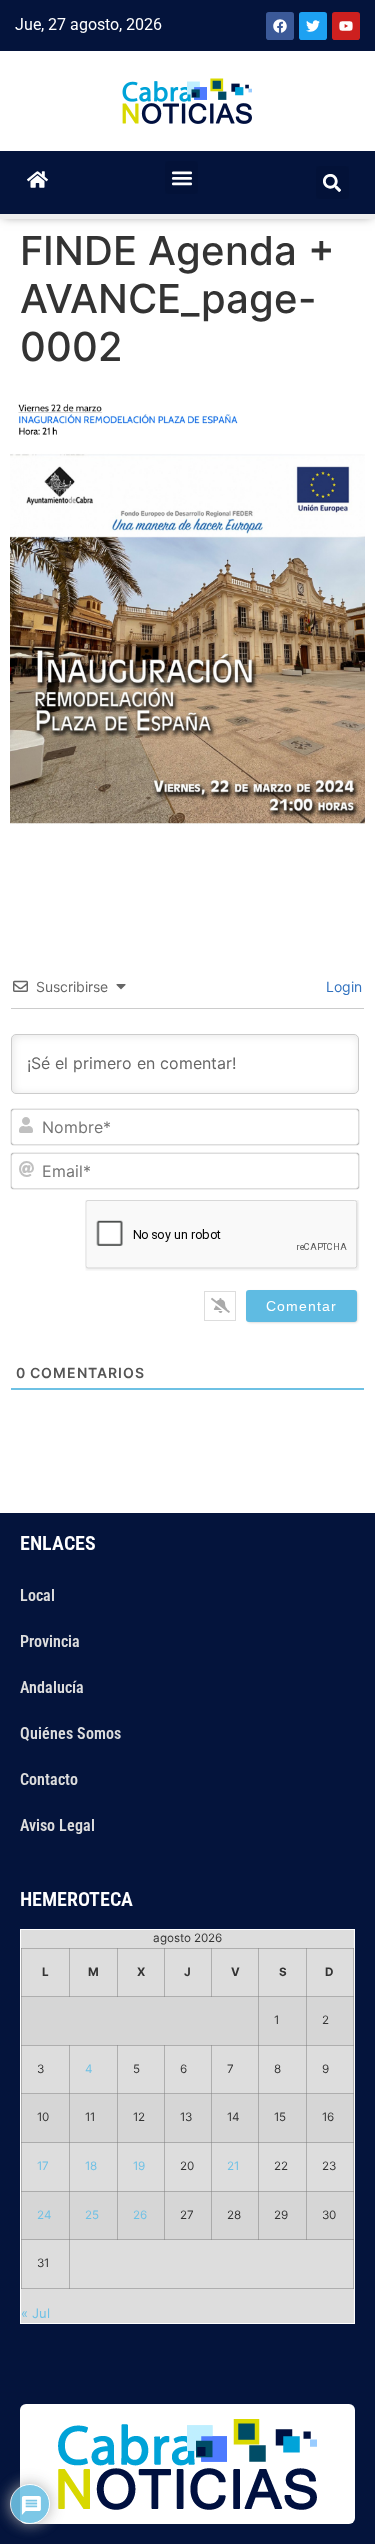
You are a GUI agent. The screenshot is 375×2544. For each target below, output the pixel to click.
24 (44, 2215)
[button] (181, 177)
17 (43, 2166)
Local (37, 1595)
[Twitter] (313, 26)
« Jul (35, 2313)
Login (342, 986)
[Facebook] (280, 26)
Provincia (50, 1641)
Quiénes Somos (70, 1733)
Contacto (49, 1779)
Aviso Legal (57, 1825)
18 (91, 2166)
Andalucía (52, 1687)
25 (92, 2215)
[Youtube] (346, 26)
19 (139, 2166)
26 (140, 2215)
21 (233, 2166)
